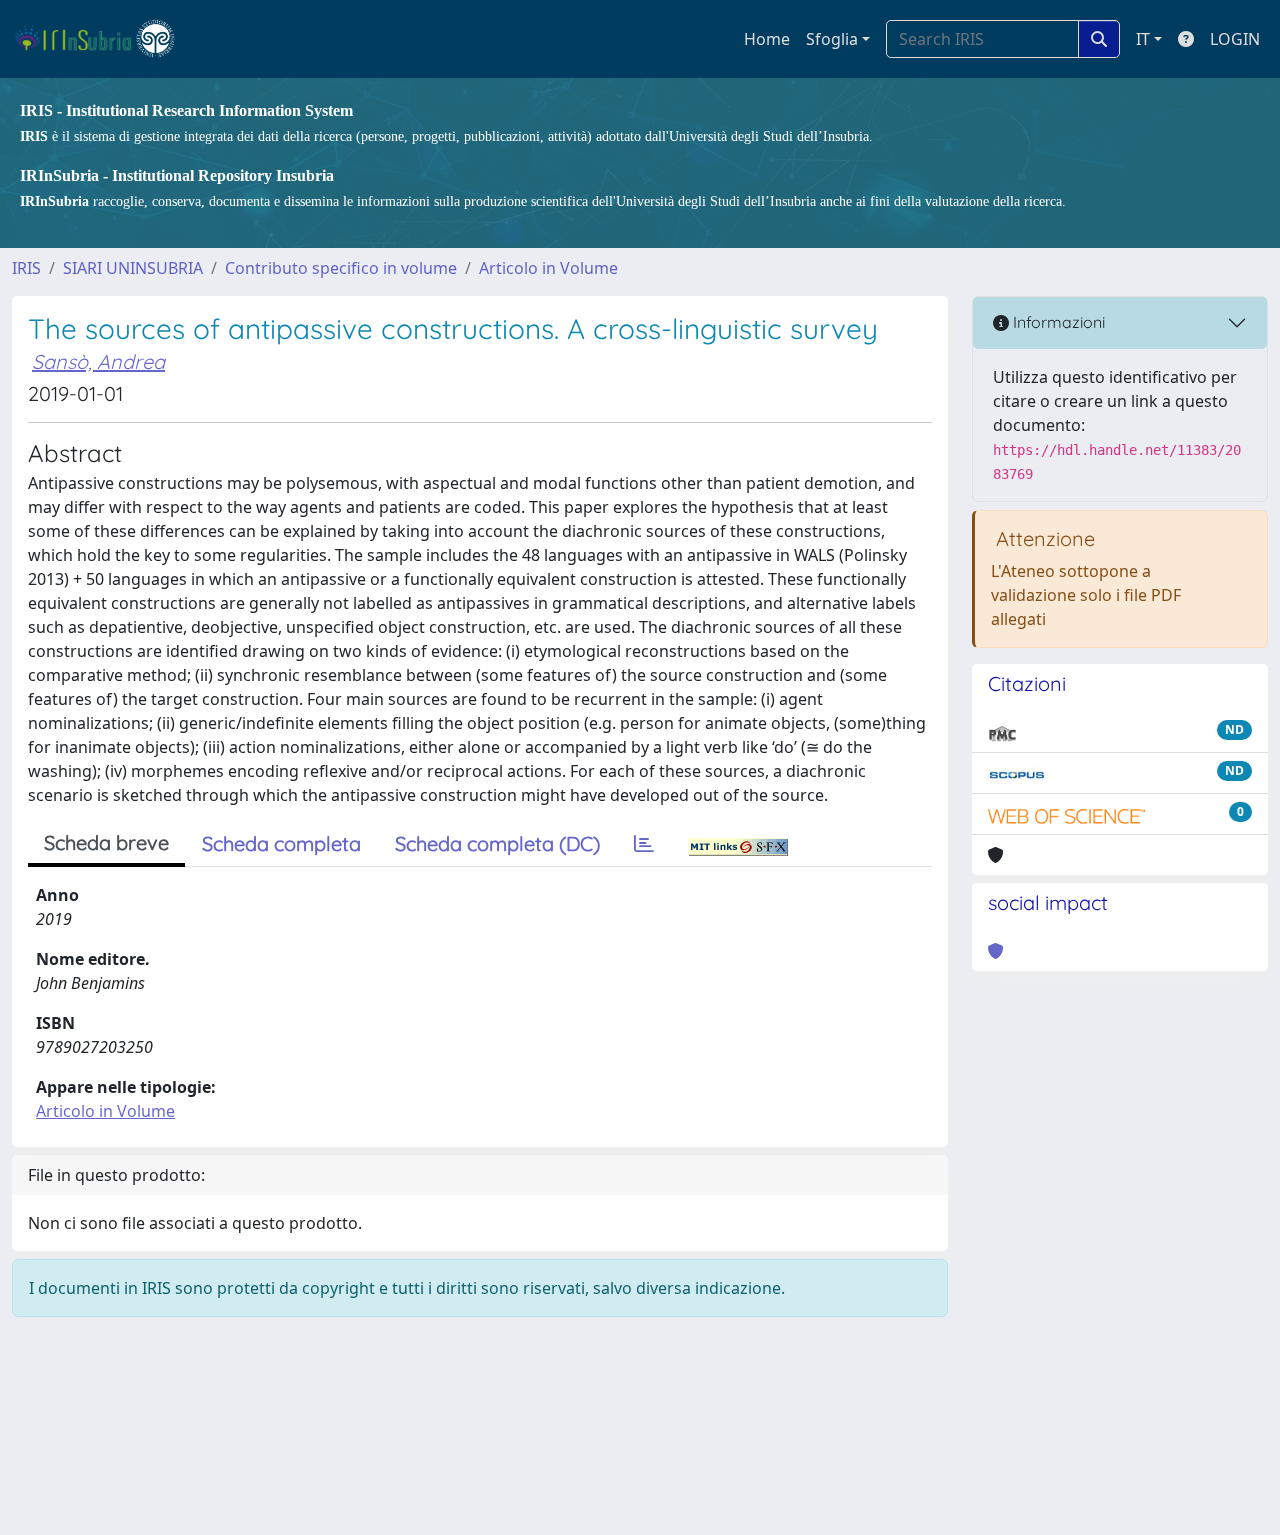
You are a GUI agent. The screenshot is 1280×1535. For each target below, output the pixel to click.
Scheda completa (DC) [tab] (497, 843)
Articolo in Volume (548, 268)
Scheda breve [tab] (106, 842)
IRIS (26, 268)
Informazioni (1057, 322)
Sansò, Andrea (98, 361)
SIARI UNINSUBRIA (133, 268)
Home (767, 39)
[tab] (644, 844)
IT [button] (1143, 39)
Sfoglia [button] (832, 39)
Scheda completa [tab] (281, 843)
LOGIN (1235, 39)
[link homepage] (103, 39)
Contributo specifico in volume (341, 268)
